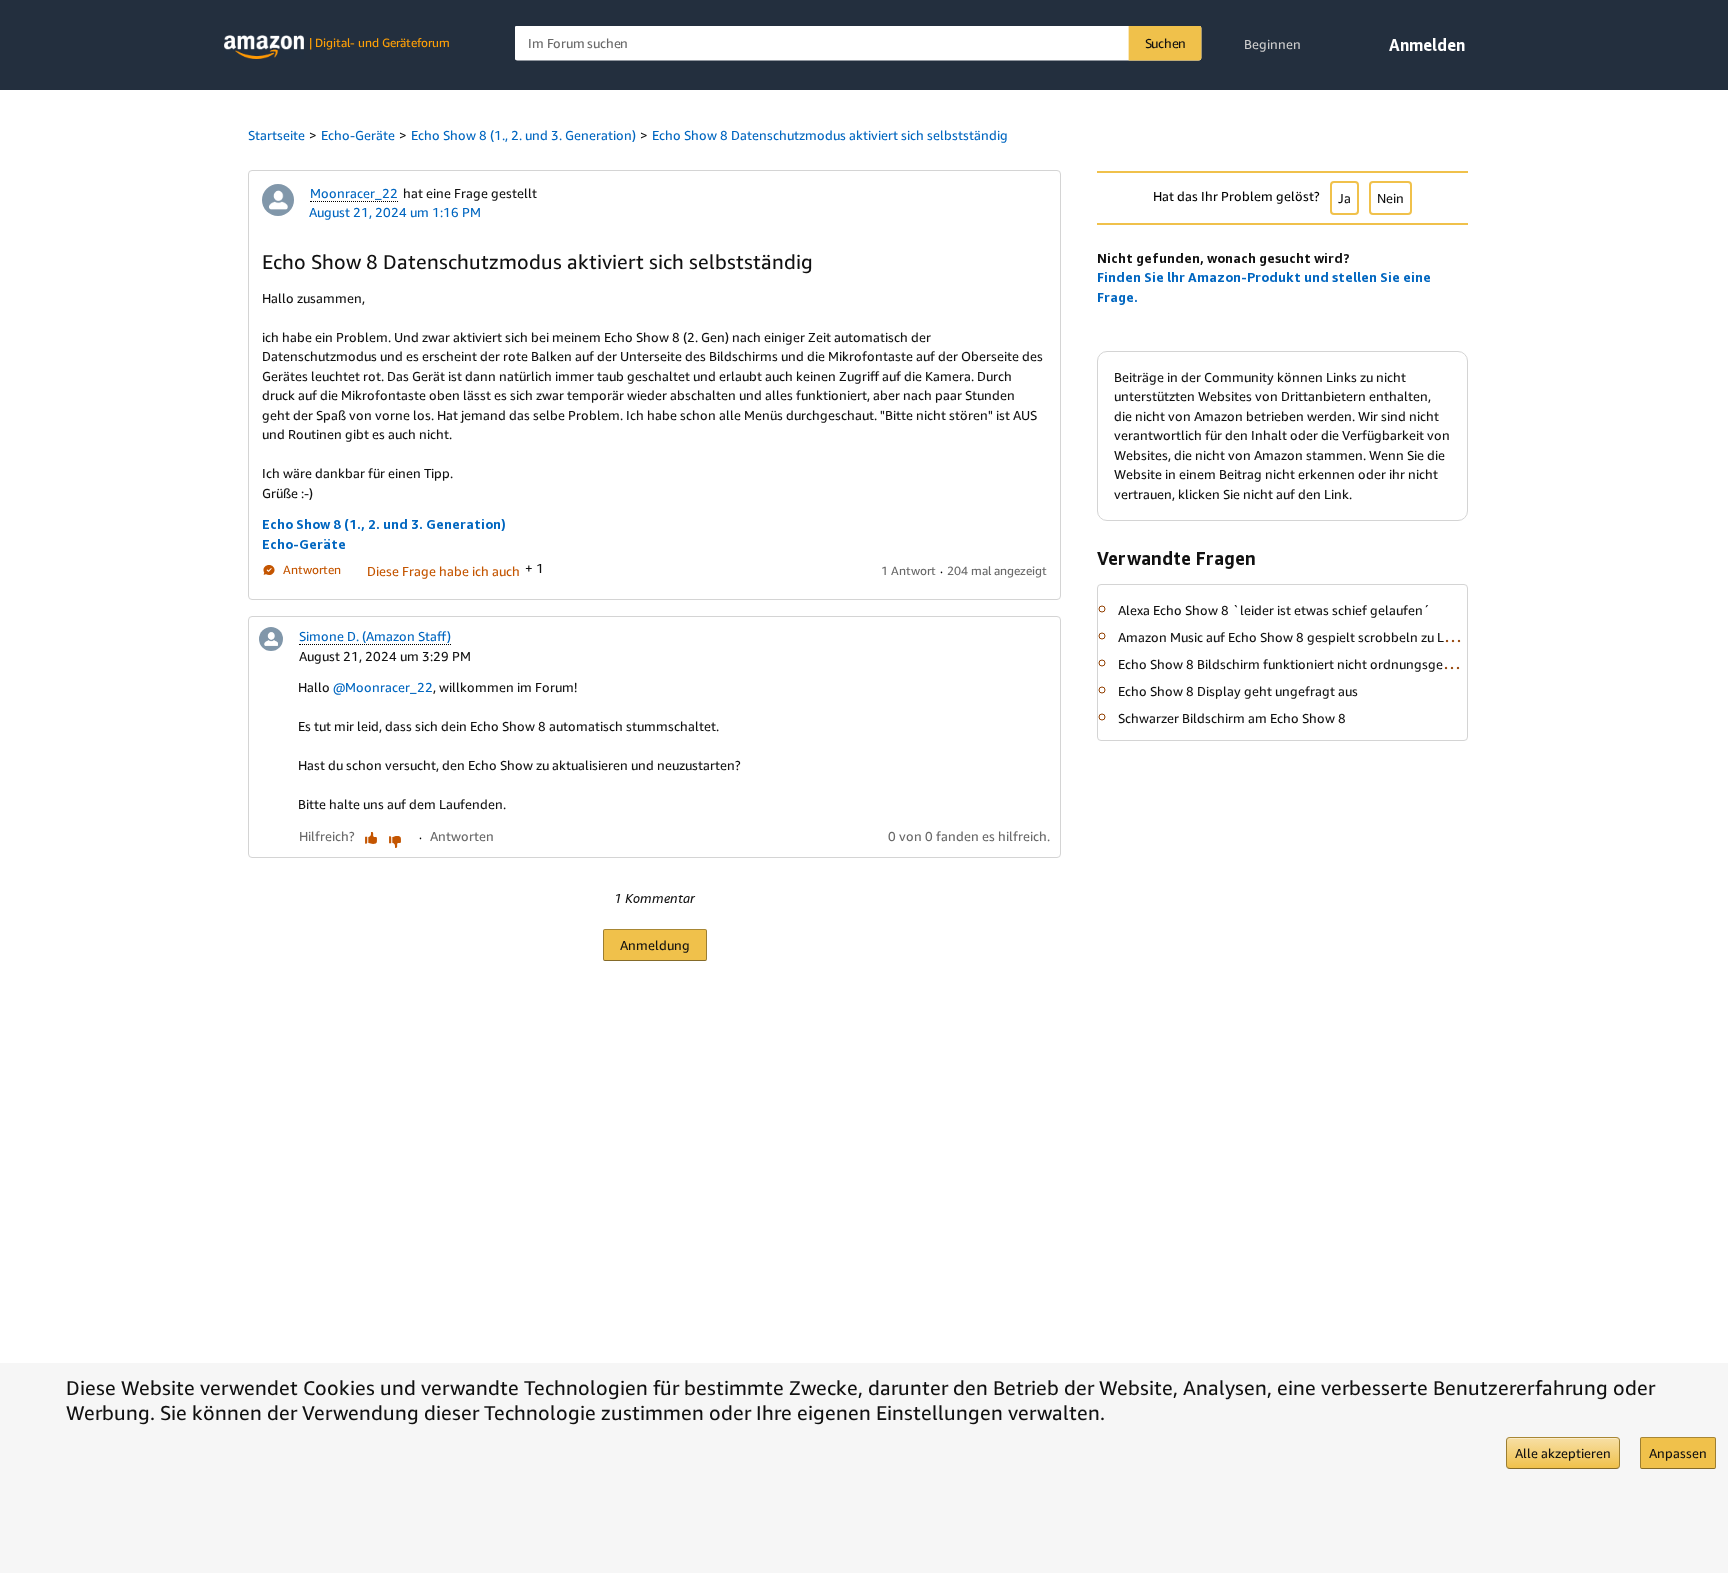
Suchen (1166, 43)
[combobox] (858, 43)
